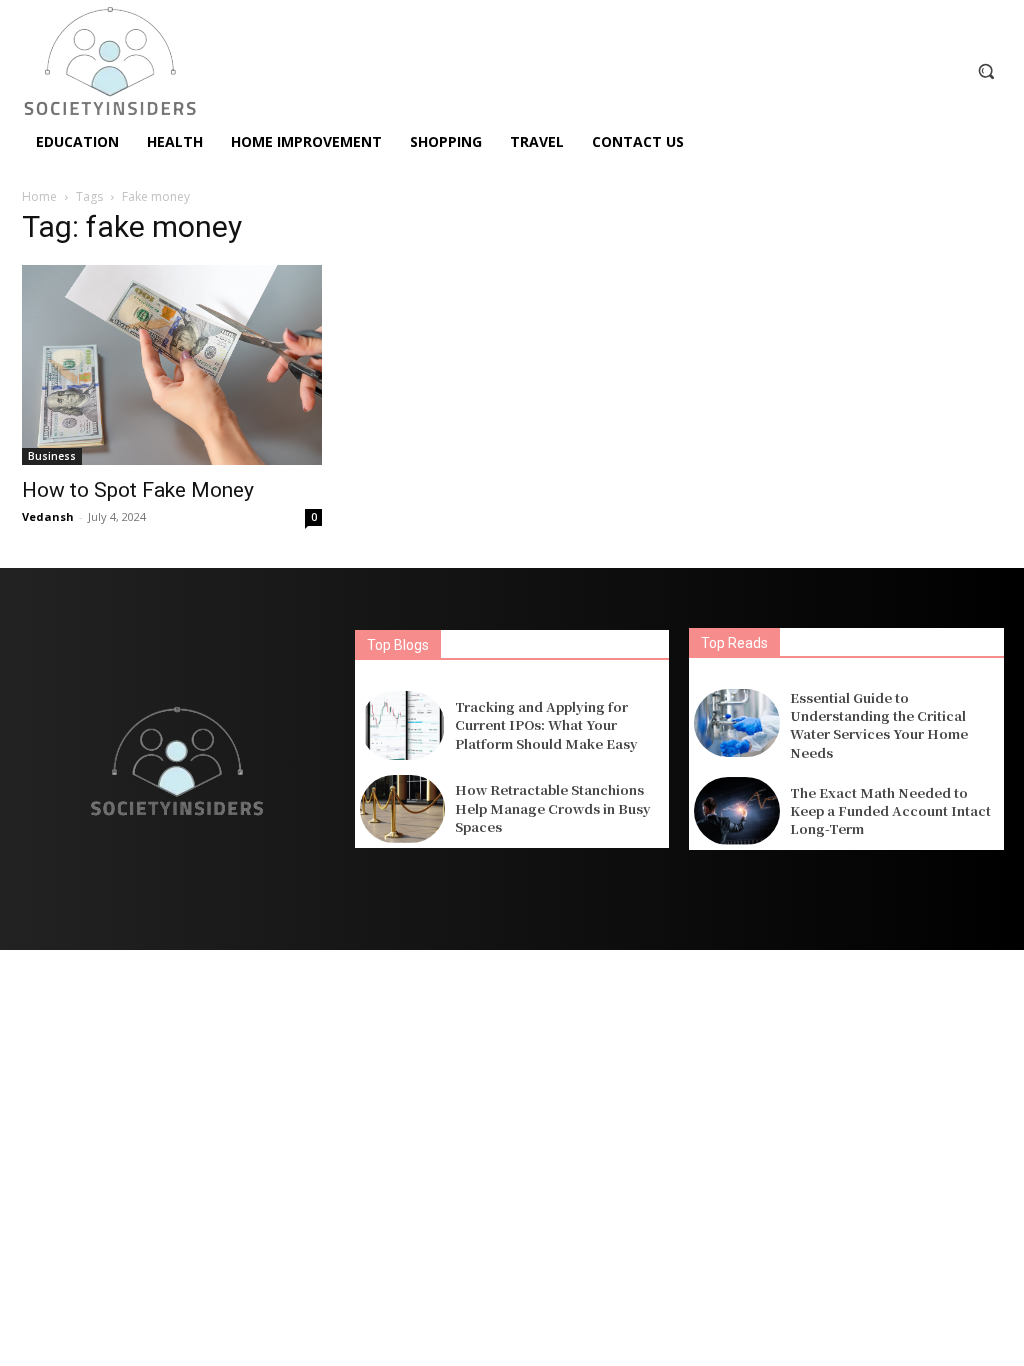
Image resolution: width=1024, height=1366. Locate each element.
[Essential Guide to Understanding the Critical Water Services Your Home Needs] (736, 723)
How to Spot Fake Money (138, 490)
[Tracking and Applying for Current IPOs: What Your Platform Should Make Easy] (402, 725)
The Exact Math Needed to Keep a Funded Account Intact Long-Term (890, 810)
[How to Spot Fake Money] (172, 365)
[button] (986, 71)
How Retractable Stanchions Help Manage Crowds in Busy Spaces (553, 807)
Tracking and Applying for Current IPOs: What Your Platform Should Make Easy (546, 724)
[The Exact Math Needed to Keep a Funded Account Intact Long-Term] (736, 811)
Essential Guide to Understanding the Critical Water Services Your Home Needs (879, 725)
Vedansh (48, 516)
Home (39, 196)
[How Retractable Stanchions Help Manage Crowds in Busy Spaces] (402, 809)
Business (52, 456)
